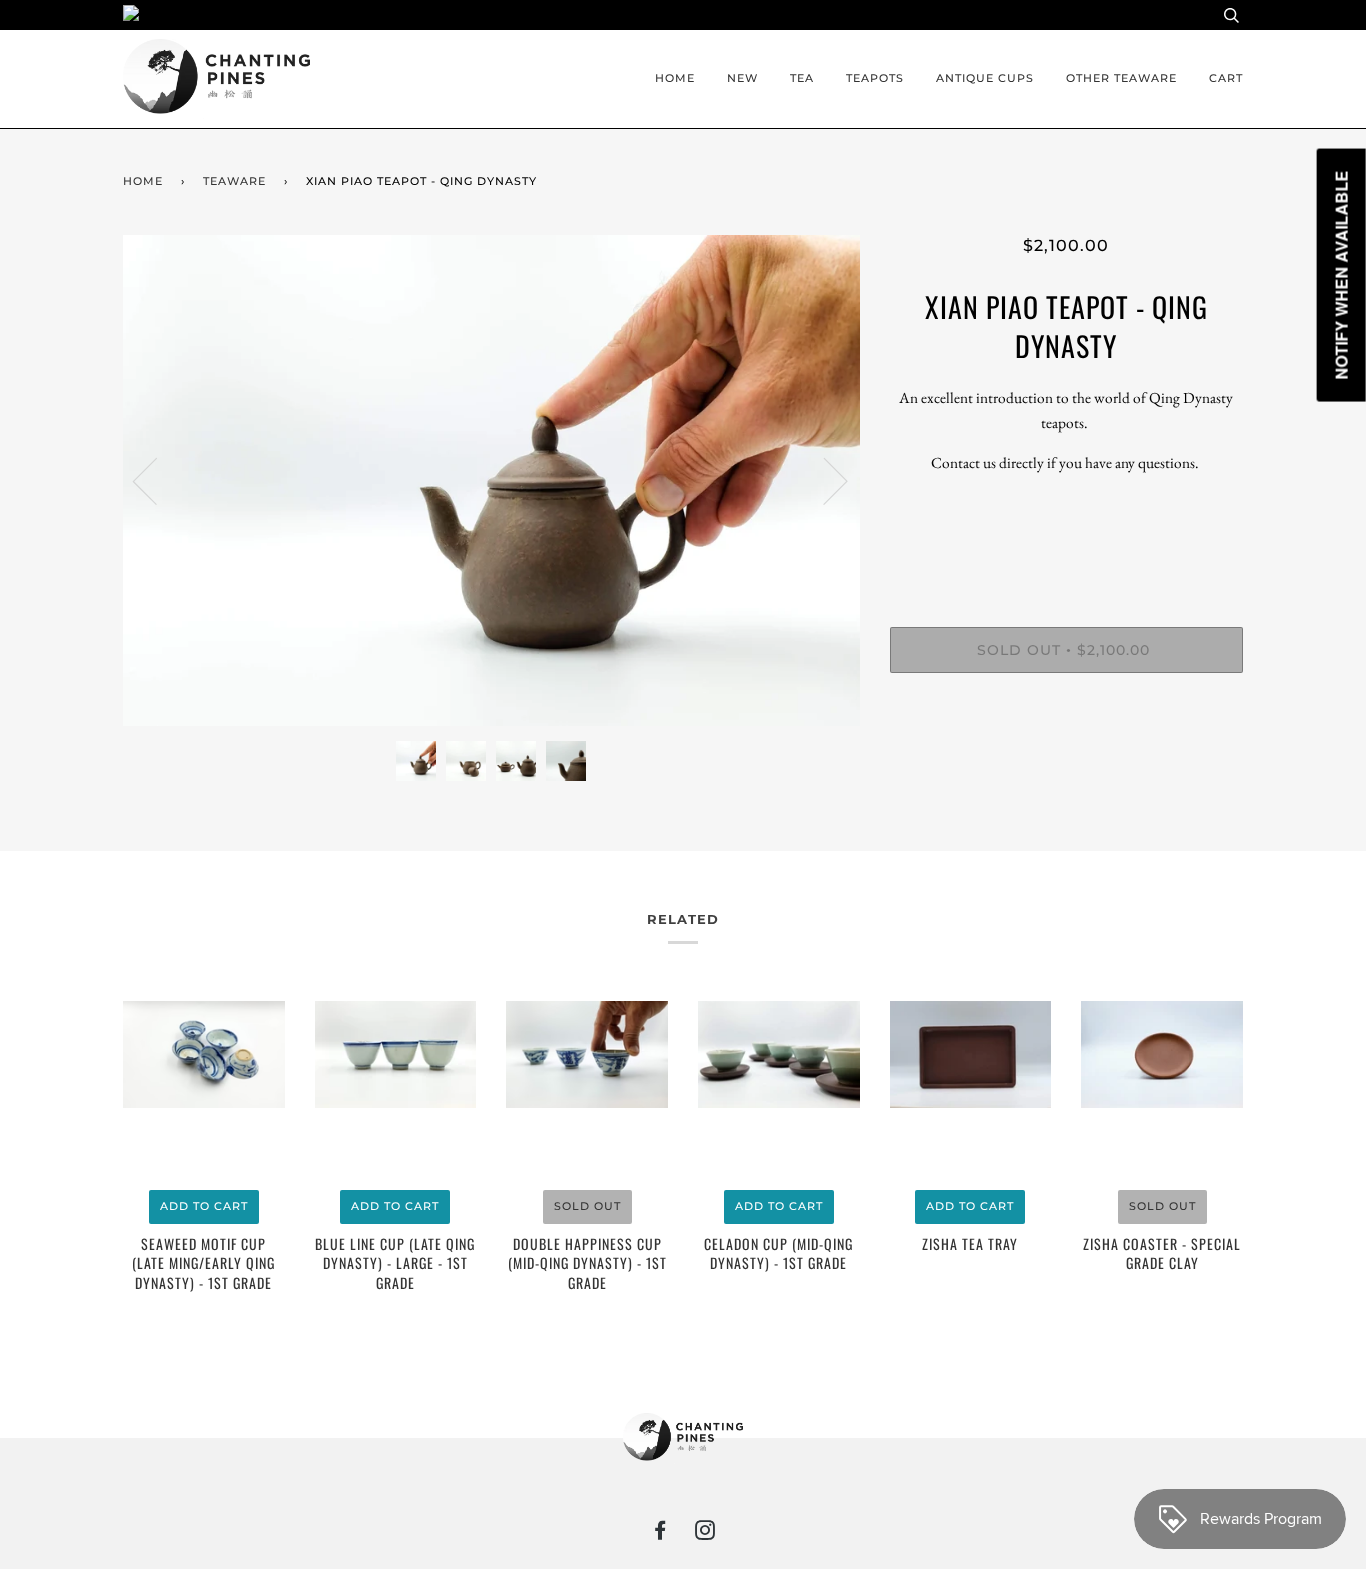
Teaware (234, 181)
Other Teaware (1121, 78)
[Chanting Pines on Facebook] (660, 1534)
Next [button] (823, 480)
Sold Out (587, 1206)
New (742, 78)
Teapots (875, 78)
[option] (491, 480)
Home (675, 78)
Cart (1226, 78)
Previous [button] (157, 480)
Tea (802, 78)
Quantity (1066, 545)
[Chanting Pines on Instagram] (705, 1534)
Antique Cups (985, 78)
